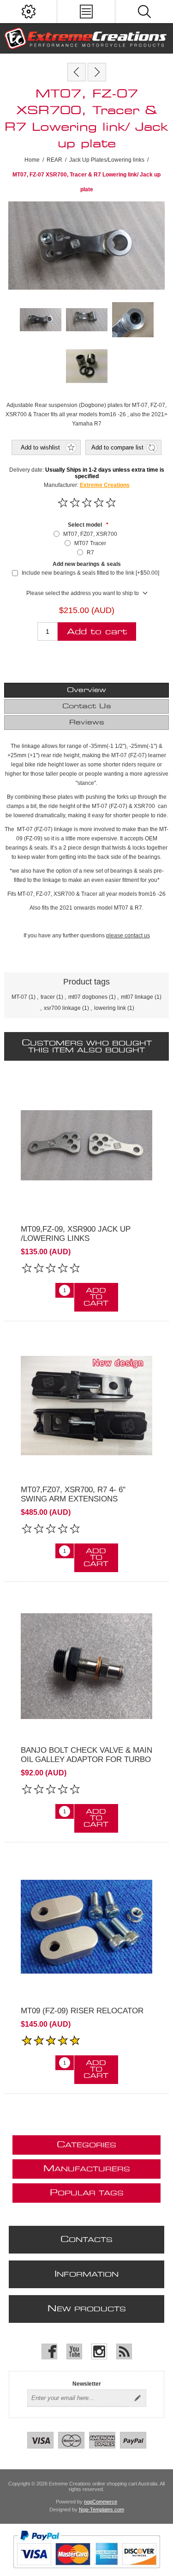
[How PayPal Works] (86, 2573)
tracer (48, 997)
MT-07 (19, 997)
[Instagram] (99, 2351)
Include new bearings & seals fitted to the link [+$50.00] (90, 573)
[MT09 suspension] (86, 1145)
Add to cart (97, 632)
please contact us (128, 936)
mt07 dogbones (88, 997)
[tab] (86, 690)
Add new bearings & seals (87, 564)
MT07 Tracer (90, 543)
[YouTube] (74, 2351)
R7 (90, 553)
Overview (86, 690)
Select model (86, 525)
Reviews (87, 723)
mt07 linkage (137, 997)
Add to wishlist (40, 447)
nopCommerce (101, 2502)
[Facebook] (49, 2351)
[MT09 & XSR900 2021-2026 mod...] (97, 72)
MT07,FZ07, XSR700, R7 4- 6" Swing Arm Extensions (73, 1494)
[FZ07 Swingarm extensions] (86, 1406)
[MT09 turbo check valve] (86, 1666)
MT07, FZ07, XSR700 (90, 534)
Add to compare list (117, 447)
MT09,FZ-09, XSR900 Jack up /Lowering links (76, 1234)
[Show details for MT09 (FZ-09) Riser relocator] (86, 1927)
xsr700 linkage (62, 1008)
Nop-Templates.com (101, 2509)
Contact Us (87, 706)
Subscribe (137, 2398)
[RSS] (124, 2351)
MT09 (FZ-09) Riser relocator (82, 2011)
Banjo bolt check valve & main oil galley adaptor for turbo (86, 1755)
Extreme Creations (105, 485)
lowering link (110, 1008)
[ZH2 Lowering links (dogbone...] (77, 72)
